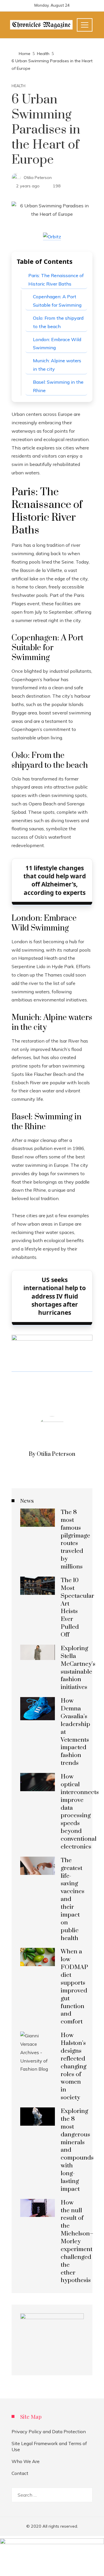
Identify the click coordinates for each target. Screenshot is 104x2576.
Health (18, 86)
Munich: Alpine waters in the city (57, 365)
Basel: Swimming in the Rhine (58, 386)
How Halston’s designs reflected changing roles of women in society (74, 2066)
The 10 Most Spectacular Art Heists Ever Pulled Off (77, 1608)
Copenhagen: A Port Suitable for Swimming (57, 301)
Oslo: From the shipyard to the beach (58, 322)
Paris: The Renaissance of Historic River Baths (56, 280)
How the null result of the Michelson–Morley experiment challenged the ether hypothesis (77, 2242)
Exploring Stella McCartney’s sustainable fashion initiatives (78, 1668)
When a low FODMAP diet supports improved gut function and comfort (74, 1987)
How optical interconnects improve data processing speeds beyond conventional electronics (80, 1812)
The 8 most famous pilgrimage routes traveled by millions (75, 1540)
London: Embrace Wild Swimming (57, 344)
